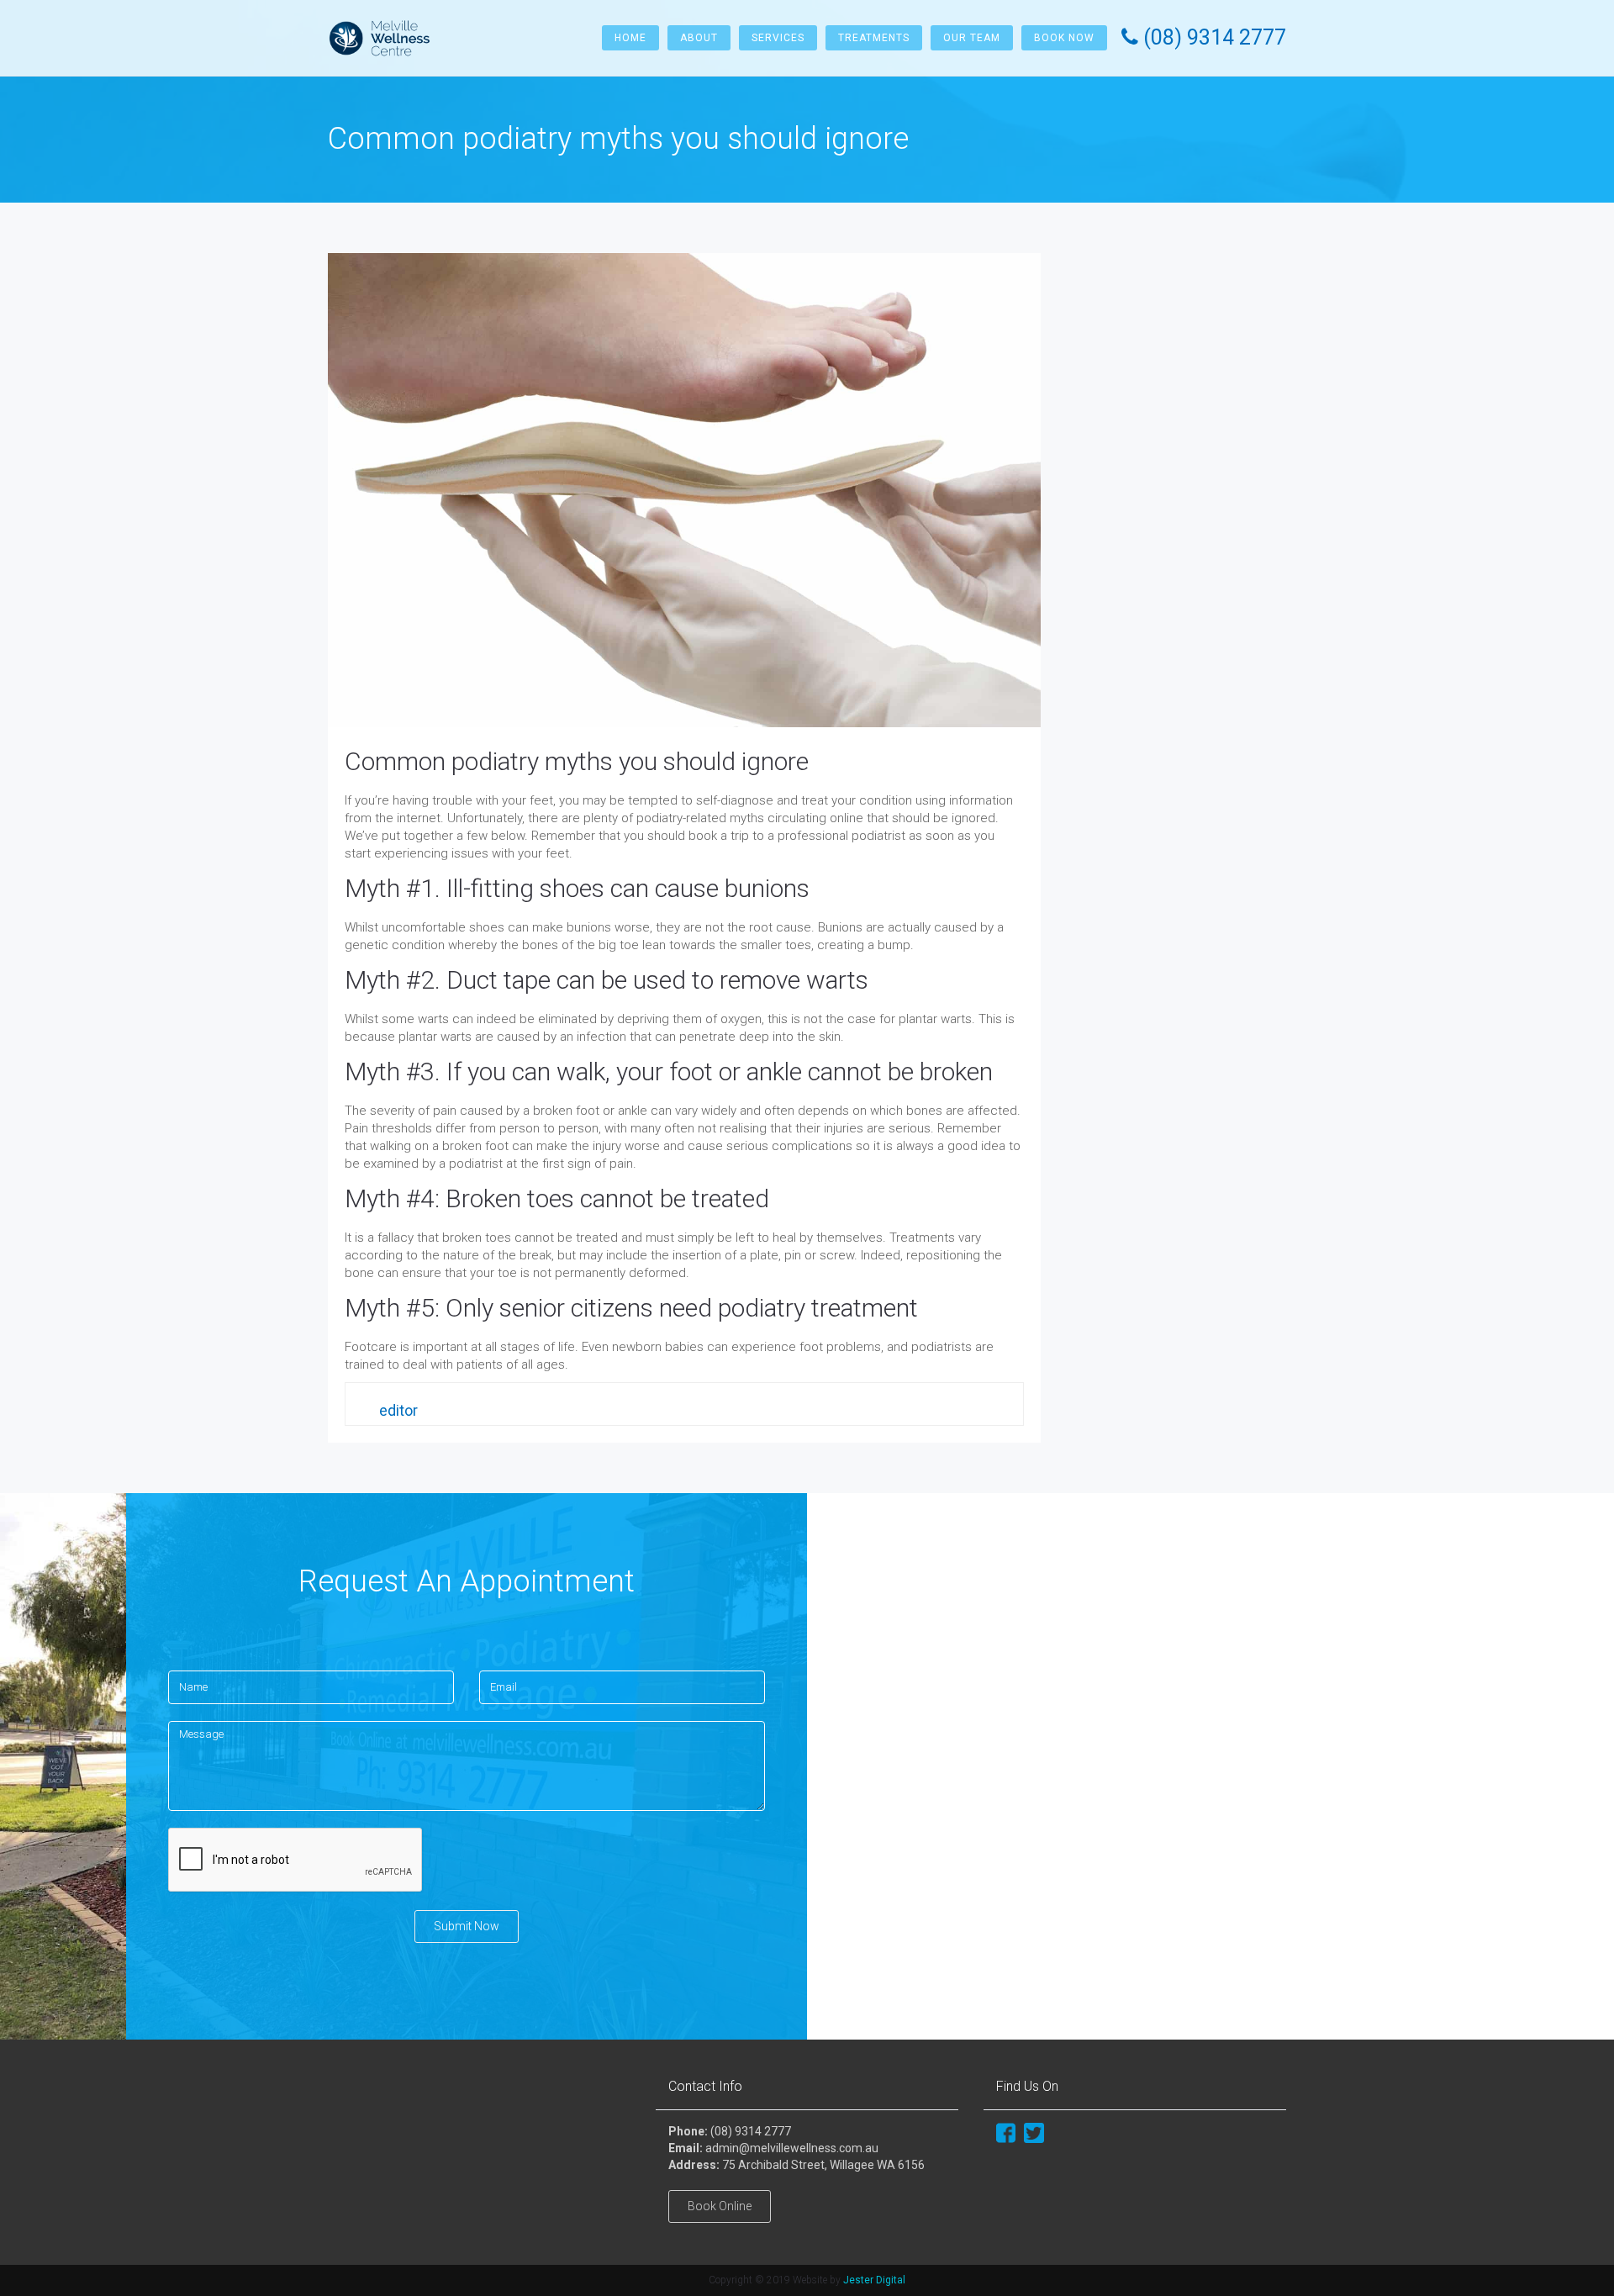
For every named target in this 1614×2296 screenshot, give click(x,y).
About (699, 38)
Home (630, 38)
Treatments (874, 38)
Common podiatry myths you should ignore (577, 761)
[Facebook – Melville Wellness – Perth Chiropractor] (1006, 2131)
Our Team (972, 38)
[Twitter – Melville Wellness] (1034, 2131)
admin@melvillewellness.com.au (792, 2148)
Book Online (720, 2206)
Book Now (1064, 38)
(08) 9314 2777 (751, 2131)
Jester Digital (874, 2280)
